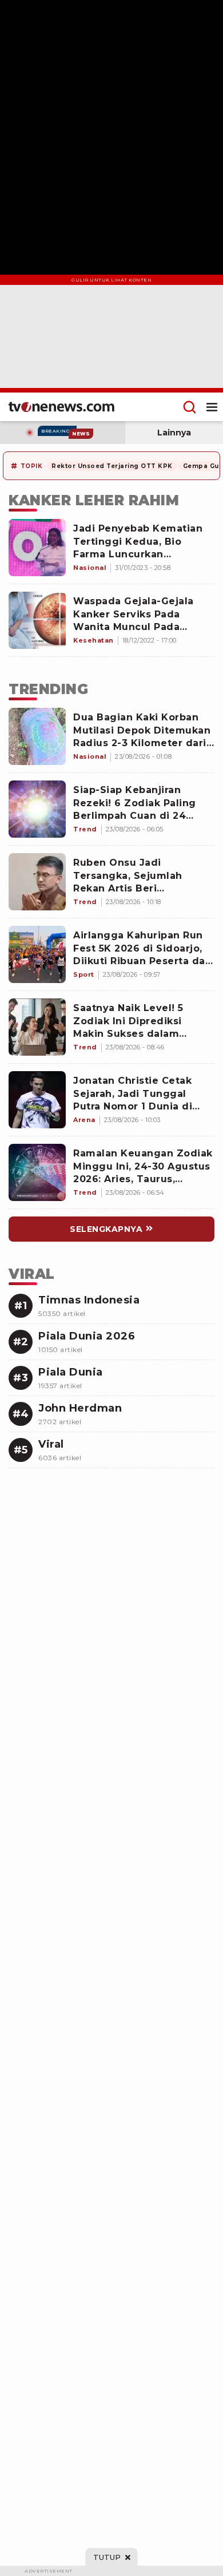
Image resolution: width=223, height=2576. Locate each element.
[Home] (61, 407)
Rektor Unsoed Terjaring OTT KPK (112, 466)
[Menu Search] (190, 407)
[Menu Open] (212, 407)
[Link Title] (37, 736)
